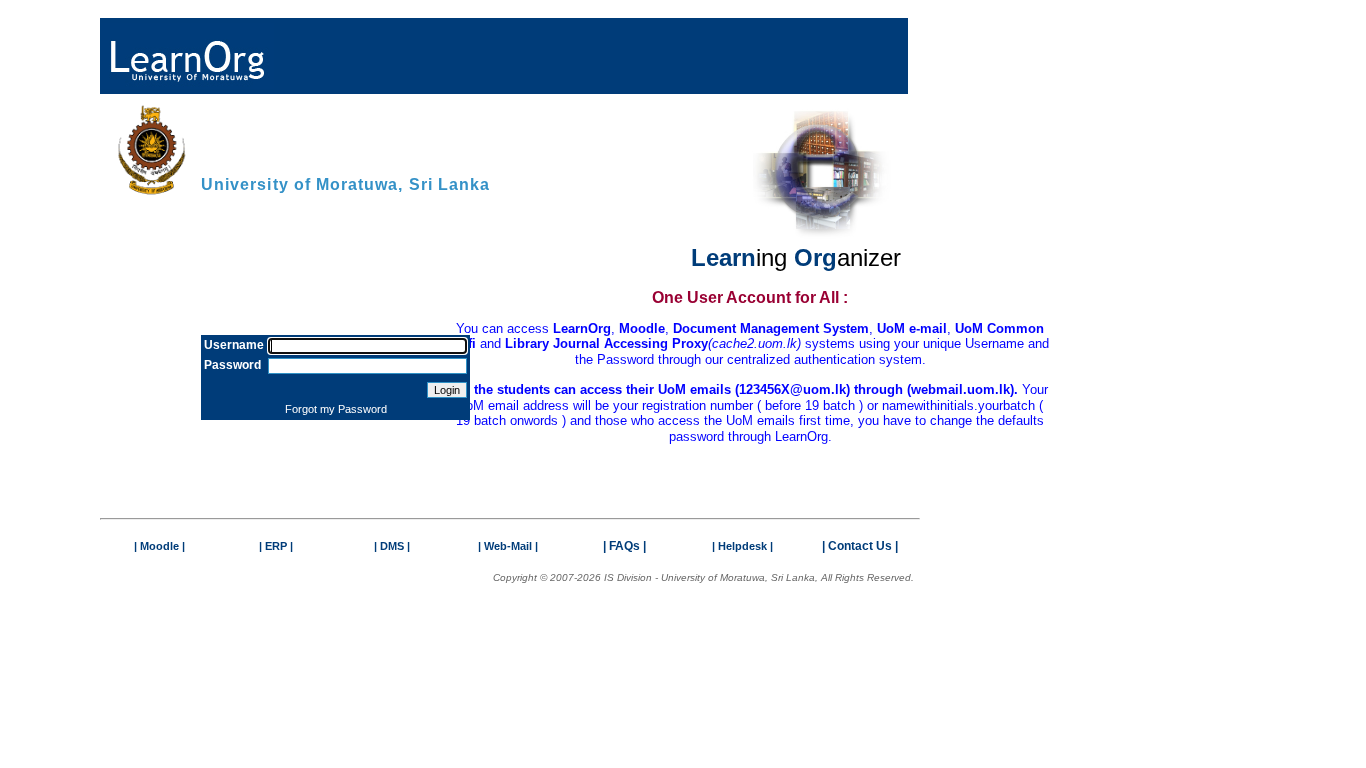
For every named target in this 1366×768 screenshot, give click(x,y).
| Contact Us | (860, 546)
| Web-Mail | (508, 546)
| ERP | (276, 546)
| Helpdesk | (742, 546)
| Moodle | (159, 546)
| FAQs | (624, 546)
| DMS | (392, 546)
